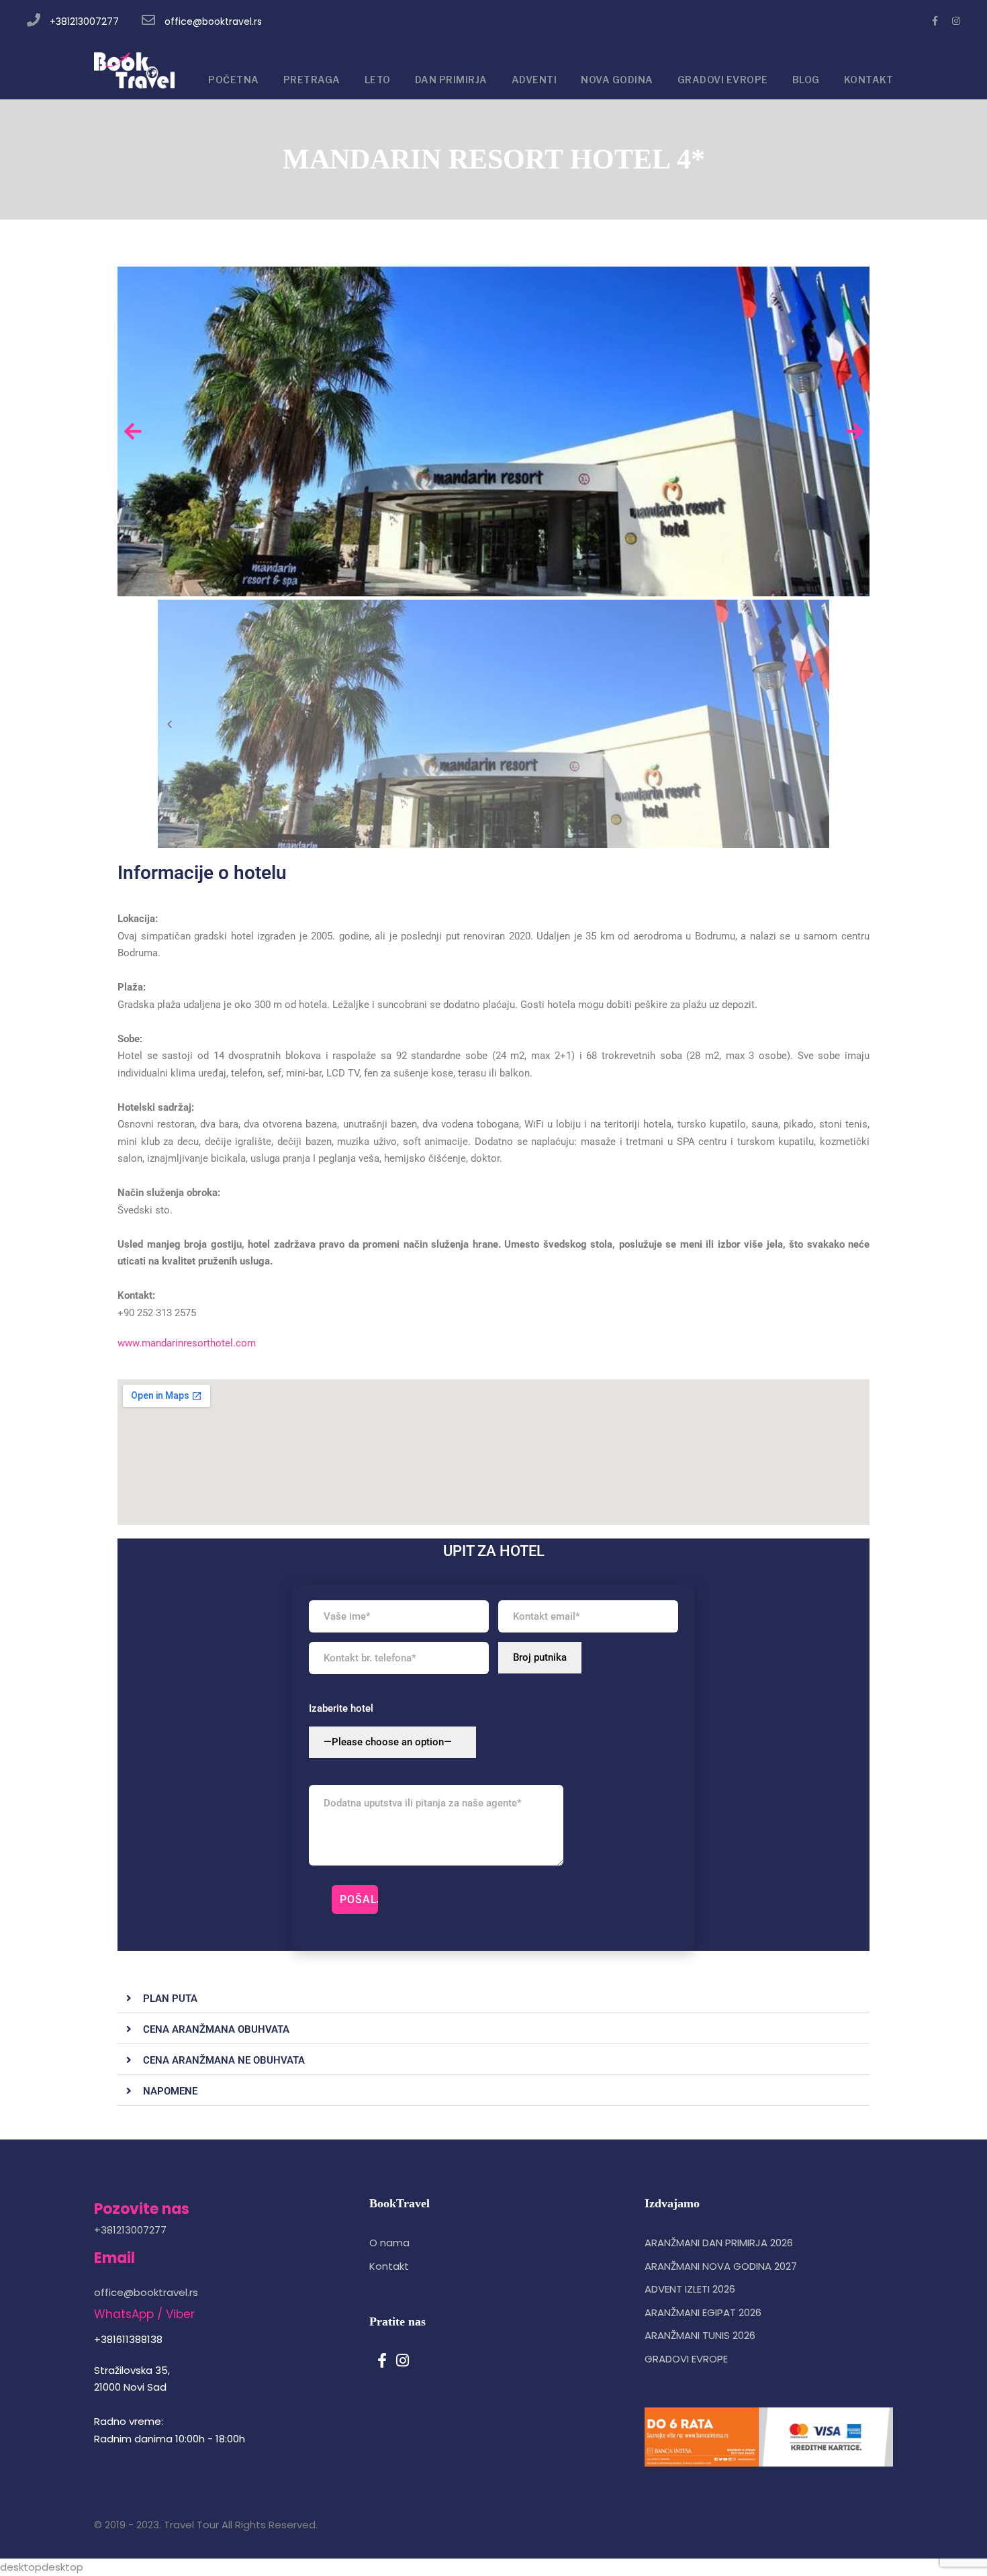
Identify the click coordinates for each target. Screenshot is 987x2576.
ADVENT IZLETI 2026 (690, 2289)
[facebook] (935, 21)
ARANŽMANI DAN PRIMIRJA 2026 (719, 2243)
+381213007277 (84, 21)
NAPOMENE (170, 2091)
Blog (806, 80)
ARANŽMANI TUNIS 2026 (700, 2335)
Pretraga (312, 80)
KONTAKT (869, 80)
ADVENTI (534, 80)
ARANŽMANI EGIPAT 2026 (703, 2312)
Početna (234, 80)
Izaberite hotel (341, 1708)
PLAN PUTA (170, 1998)
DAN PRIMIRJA (451, 80)
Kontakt (389, 2266)
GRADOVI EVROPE (723, 80)
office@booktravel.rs (213, 21)
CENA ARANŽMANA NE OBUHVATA (224, 2060)
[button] (493, 1999)
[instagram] (956, 21)
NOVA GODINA (617, 80)
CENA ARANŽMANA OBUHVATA (216, 2029)
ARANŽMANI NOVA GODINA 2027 (721, 2266)
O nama (389, 2243)
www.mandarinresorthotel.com (187, 1343)
